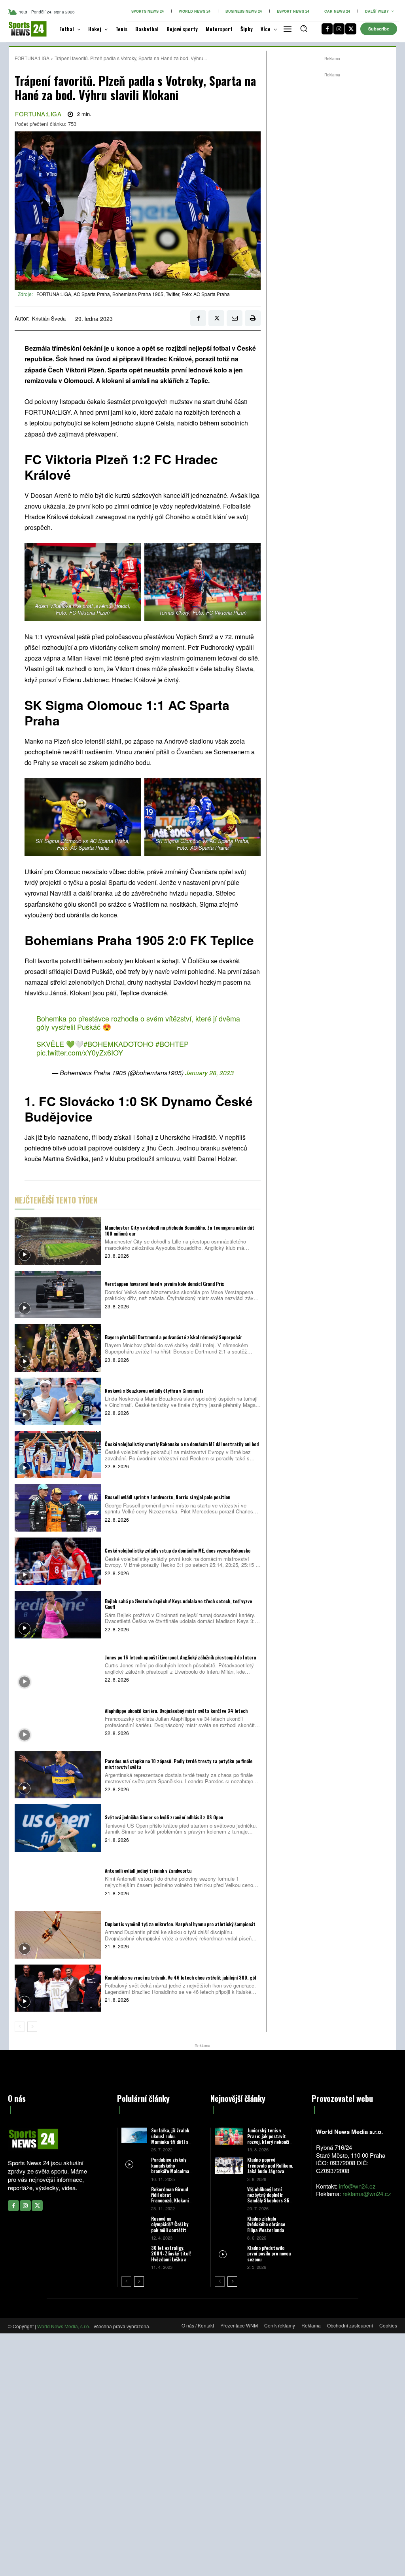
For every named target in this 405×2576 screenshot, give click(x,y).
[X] (351, 29)
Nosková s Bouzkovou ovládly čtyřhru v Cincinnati (154, 1391)
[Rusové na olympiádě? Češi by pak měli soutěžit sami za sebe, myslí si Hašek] (134, 2224)
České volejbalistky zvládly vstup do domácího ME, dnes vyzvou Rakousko (178, 1550)
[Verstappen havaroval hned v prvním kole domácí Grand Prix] (58, 1295)
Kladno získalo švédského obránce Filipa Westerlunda (266, 2224)
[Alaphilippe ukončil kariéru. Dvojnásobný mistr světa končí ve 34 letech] (58, 1722)
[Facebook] (327, 29)
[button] (304, 28)
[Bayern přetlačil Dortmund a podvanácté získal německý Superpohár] (58, 1348)
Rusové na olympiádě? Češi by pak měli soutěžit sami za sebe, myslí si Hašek (170, 2230)
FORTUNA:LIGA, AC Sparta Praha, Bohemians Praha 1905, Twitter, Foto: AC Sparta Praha (133, 294)
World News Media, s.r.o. (64, 2326)
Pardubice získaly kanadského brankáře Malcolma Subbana (170, 2168)
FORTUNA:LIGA (32, 58)
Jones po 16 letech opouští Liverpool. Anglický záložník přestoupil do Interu (180, 1657)
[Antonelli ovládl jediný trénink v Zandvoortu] (58, 1881)
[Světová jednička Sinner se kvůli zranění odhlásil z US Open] (58, 1828)
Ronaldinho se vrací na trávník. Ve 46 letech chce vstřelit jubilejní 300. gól (180, 1977)
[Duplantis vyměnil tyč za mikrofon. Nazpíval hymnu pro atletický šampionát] (58, 1935)
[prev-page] (20, 2027)
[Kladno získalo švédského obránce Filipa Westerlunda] (229, 2224)
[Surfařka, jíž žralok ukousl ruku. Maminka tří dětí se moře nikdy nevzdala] (134, 2135)
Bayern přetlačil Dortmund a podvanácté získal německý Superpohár (173, 1337)
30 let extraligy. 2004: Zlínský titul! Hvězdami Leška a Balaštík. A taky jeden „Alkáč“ (171, 2259)
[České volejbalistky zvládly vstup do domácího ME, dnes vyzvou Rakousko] (58, 1561)
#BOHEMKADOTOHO (118, 1044)
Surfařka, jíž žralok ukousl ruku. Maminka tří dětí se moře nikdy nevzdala (171, 2139)
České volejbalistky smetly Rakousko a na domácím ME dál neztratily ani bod (182, 1444)
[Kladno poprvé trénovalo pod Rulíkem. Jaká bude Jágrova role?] (229, 2165)
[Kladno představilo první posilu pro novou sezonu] (229, 2254)
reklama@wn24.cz (367, 2193)
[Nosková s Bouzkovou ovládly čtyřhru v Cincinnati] (58, 1401)
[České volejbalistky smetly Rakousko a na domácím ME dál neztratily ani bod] (58, 1455)
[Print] (253, 318)
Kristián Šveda (49, 319)
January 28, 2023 (209, 1073)
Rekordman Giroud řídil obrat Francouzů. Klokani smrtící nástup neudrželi (170, 2201)
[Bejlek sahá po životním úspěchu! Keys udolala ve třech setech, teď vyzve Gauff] (58, 1615)
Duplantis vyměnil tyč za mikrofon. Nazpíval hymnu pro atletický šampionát (180, 1924)
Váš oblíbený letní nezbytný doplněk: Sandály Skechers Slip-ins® (270, 2198)
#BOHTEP (172, 1044)
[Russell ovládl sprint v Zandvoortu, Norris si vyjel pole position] (58, 1508)
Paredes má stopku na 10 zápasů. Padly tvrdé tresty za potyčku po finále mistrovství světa (179, 1764)
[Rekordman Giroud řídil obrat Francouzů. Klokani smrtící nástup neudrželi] (134, 2194)
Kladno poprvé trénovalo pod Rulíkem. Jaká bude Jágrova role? (270, 2168)
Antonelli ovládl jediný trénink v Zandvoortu (148, 1871)
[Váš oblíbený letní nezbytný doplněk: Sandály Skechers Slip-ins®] (229, 2195)
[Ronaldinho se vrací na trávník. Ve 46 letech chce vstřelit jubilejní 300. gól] (58, 1988)
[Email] (235, 318)
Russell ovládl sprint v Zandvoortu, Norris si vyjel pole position (167, 1497)
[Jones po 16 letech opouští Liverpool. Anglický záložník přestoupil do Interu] (58, 1668)
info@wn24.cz (357, 2186)
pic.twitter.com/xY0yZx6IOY (80, 1052)
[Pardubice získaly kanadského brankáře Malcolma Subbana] (134, 2165)
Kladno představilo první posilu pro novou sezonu (269, 2253)
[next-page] (32, 2027)
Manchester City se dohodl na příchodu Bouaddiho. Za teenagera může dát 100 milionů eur (180, 1230)
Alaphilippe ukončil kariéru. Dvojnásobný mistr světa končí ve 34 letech (176, 1711)
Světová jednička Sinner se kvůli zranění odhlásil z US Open (164, 1817)
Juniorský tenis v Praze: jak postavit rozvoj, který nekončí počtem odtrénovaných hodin (270, 2142)
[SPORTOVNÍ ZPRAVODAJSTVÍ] (22, 29)
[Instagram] (339, 29)
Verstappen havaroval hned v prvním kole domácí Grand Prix (164, 1284)
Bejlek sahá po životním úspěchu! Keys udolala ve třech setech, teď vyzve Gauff (178, 1604)
